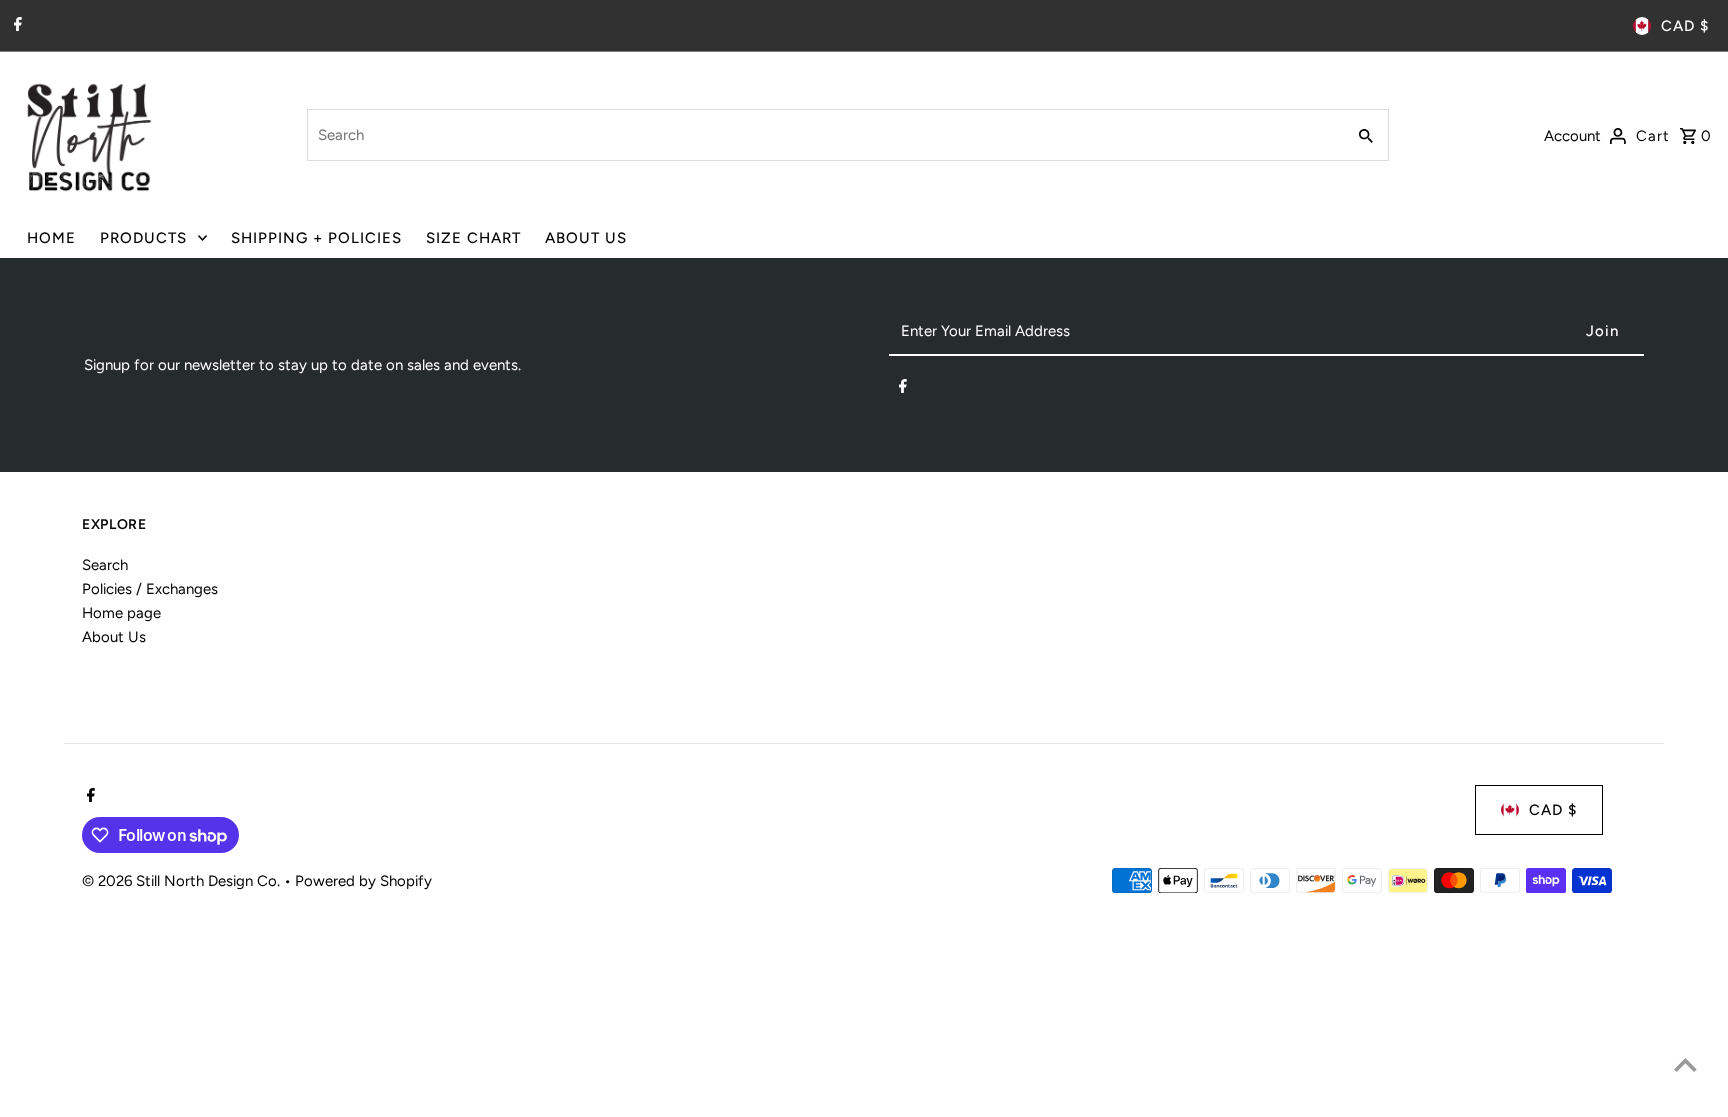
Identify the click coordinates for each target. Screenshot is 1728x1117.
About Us (114, 637)
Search (105, 565)
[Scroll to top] (1685, 1064)
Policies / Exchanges (150, 589)
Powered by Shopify (363, 881)
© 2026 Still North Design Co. (183, 881)
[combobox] (823, 135)
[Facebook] (15, 26)
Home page (121, 613)
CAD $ (1685, 26)
